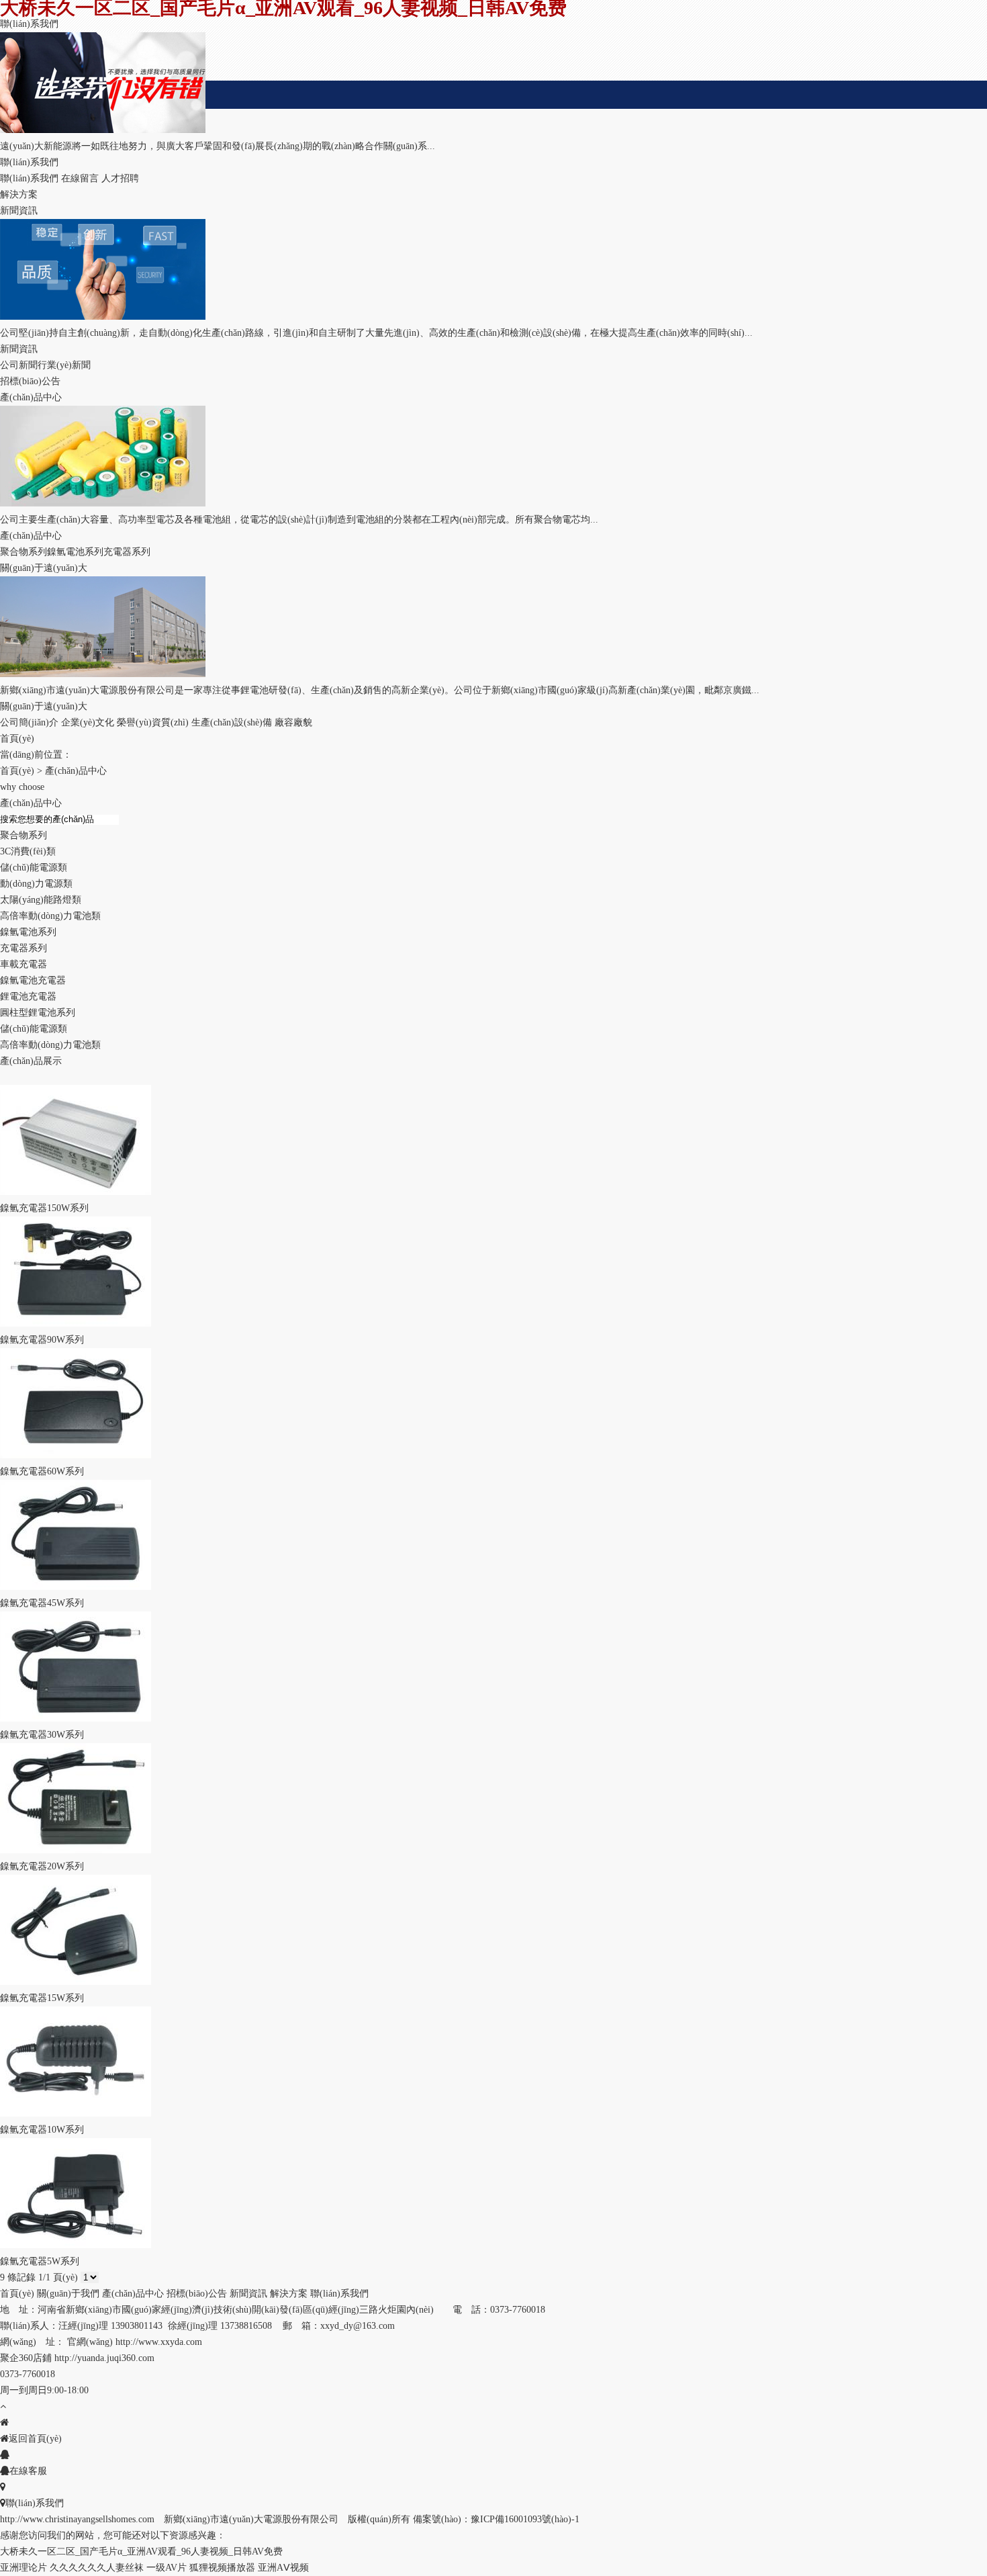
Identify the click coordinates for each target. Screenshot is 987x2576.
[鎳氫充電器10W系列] (76, 2114)
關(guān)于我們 (68, 2294)
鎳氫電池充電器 (33, 980)
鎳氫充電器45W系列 (42, 1603)
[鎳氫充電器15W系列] (76, 1982)
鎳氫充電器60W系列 (42, 1471)
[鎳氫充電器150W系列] (76, 1192)
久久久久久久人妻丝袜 (97, 2568)
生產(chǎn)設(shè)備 (232, 722)
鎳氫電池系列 (75, 552)
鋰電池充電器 (28, 996)
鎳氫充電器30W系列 (42, 1735)
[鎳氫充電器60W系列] (76, 1455)
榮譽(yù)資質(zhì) (153, 722)
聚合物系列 (23, 552)
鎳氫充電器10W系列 (42, 2130)
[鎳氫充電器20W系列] (76, 1850)
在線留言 (80, 178)
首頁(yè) (17, 771)
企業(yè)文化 (88, 722)
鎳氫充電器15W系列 (42, 1998)
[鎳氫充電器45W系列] (76, 1587)
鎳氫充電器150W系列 (44, 1208)
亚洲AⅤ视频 (283, 2568)
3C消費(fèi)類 (28, 851)
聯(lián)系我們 (29, 178)
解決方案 (289, 2294)
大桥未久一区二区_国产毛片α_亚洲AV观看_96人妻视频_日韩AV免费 (141, 2551)
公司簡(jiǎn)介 (29, 722)
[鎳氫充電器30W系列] (76, 1719)
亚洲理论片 (23, 2568)
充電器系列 (127, 552)
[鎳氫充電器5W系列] (76, 2245)
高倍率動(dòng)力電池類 (50, 916)
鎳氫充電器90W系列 (42, 1340)
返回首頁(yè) (35, 2439)
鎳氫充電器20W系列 (42, 1866)
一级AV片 (167, 2568)
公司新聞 (19, 365)
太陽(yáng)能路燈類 (41, 900)
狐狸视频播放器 (222, 2568)
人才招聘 (120, 178)
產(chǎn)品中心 (76, 771)
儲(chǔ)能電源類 (34, 868)
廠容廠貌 (293, 722)
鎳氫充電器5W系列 (40, 2261)
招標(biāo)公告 (197, 2294)
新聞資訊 (248, 2294)
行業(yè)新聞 (64, 365)
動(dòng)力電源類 (36, 884)
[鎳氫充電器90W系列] (76, 1324)
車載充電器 (23, 964)
